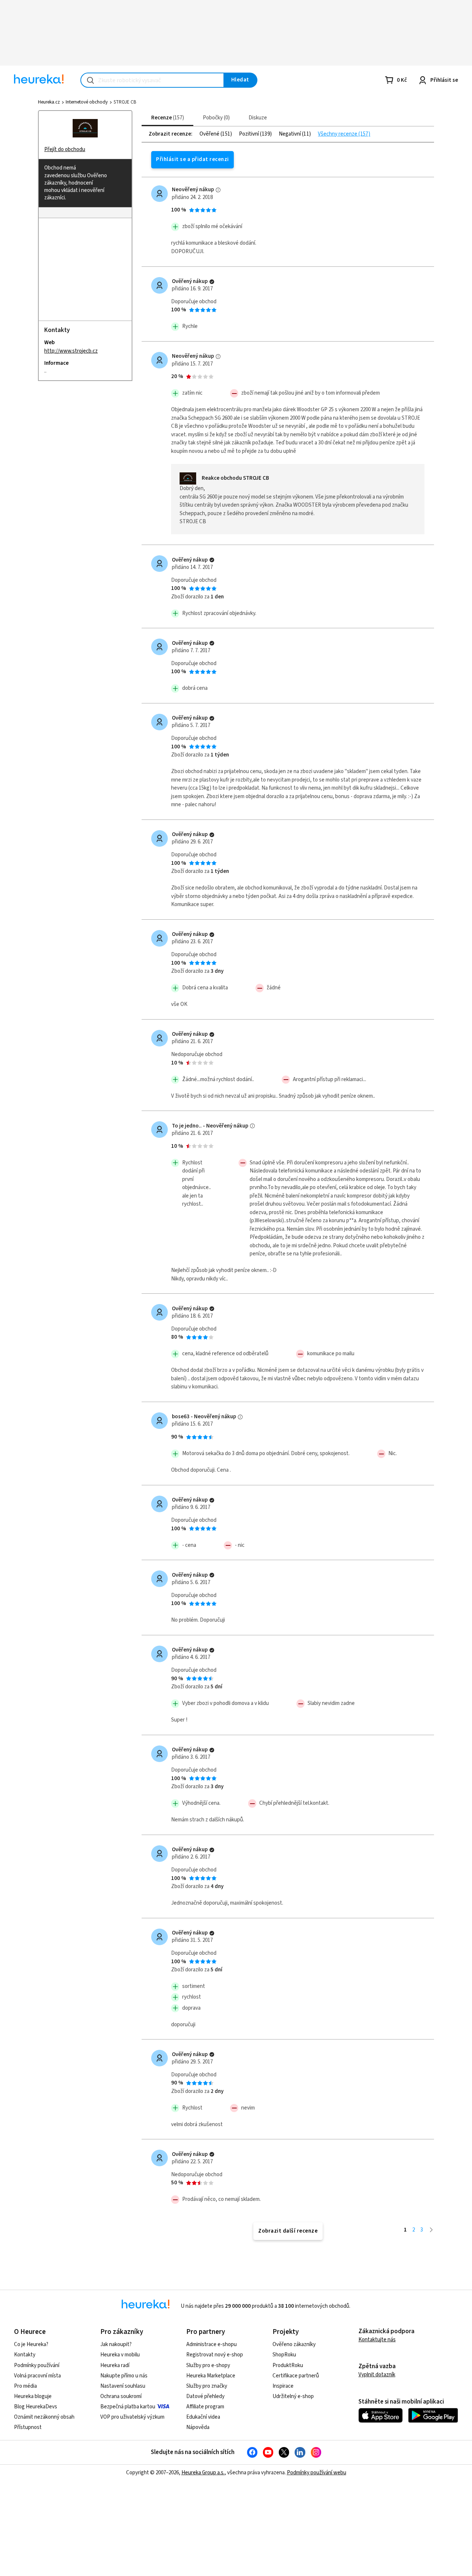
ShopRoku (284, 2355)
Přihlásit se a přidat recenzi (192, 159)
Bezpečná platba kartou (128, 2407)
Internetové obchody (87, 102)
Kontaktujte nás (377, 2340)
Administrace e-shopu (211, 2344)
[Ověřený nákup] (212, 282)
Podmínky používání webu (317, 2473)
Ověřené (210, 134)
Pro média (25, 2386)
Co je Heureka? (31, 2344)
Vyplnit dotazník (377, 2375)
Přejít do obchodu (65, 149)
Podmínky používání (37, 2365)
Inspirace (283, 2386)
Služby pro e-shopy (208, 2365)
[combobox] (152, 80)
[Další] (431, 2230)
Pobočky (215, 118)
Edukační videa (203, 2417)
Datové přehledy (205, 2396)
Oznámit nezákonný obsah (44, 2417)
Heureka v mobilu (120, 2355)
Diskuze (258, 118)
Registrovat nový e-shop (215, 2355)
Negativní (290, 134)
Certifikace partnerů (296, 2376)
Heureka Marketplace (211, 2376)
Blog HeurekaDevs (36, 2407)
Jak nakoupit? (116, 2344)
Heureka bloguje (33, 2396)
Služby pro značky (207, 2386)
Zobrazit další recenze (288, 2231)
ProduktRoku (288, 2365)
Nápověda (198, 2427)
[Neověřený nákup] (218, 190)
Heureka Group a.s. (203, 2473)
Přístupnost (28, 2427)
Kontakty (25, 2355)
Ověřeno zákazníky (294, 2344)
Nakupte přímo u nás (124, 2376)
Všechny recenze (338, 134)
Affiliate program (205, 2407)
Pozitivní (249, 134)
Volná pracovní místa (37, 2376)
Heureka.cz (49, 102)
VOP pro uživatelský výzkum (132, 2417)
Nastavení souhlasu (123, 2386)
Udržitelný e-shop (293, 2396)
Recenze (167, 118)
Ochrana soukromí (121, 2396)
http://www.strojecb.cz (71, 351)
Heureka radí (115, 2365)
